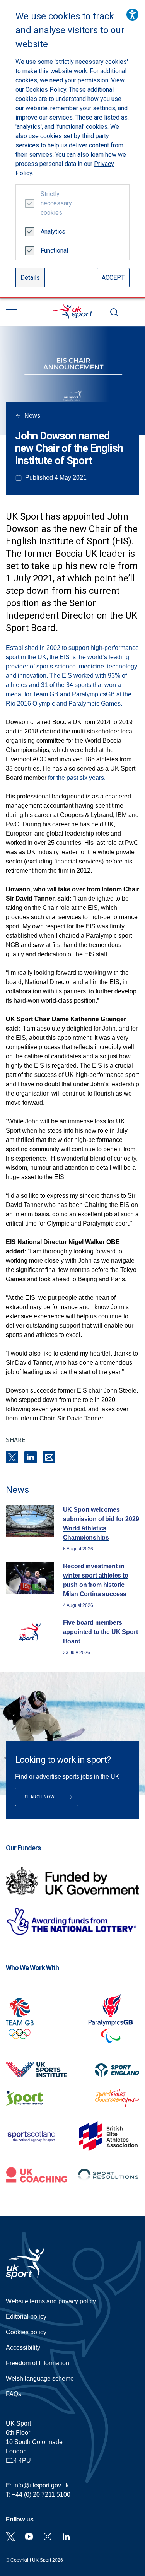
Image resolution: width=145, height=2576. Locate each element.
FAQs (14, 2394)
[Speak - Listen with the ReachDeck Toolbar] (132, 15)
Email (49, 1457)
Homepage (73, 312)
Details (30, 278)
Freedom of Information (38, 2363)
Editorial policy (26, 2317)
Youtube (29, 2537)
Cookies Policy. (46, 90)
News (32, 416)
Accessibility (23, 2348)
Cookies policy (26, 2332)
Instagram (48, 2537)
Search (114, 312)
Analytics (53, 232)
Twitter (10, 2537)
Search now (40, 1797)
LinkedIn (31, 1457)
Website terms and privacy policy (51, 2301)
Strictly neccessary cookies (53, 203)
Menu (12, 313)
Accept (113, 278)
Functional (53, 250)
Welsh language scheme (40, 2379)
